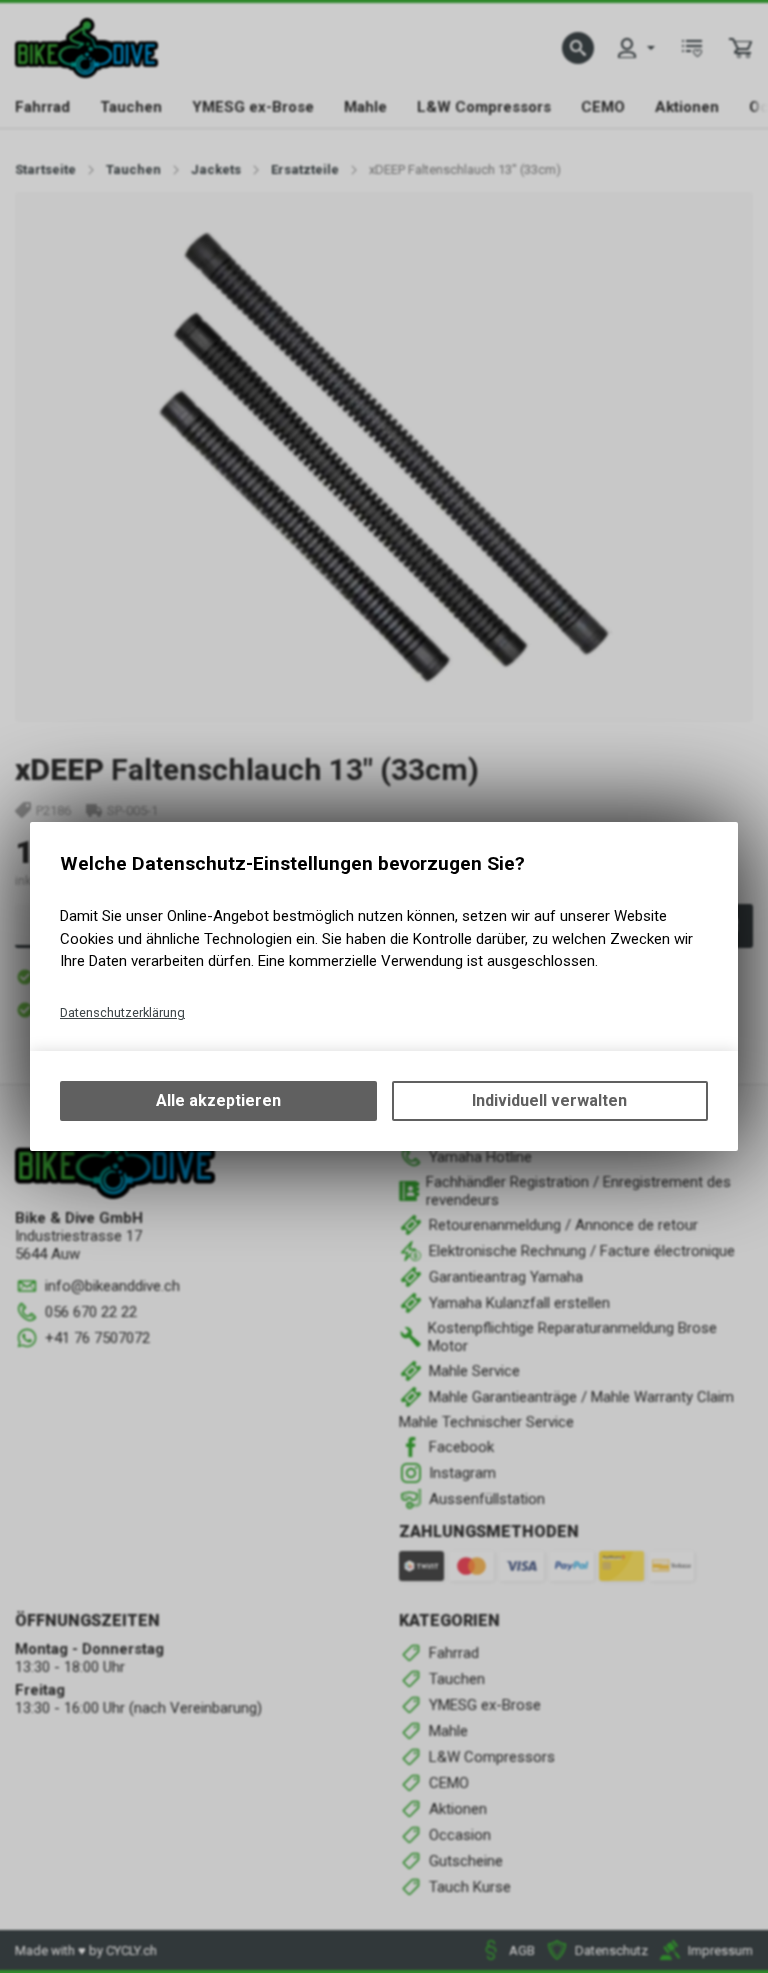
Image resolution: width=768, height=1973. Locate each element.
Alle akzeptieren (218, 1100)
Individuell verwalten (549, 1100)
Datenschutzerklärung (122, 1012)
